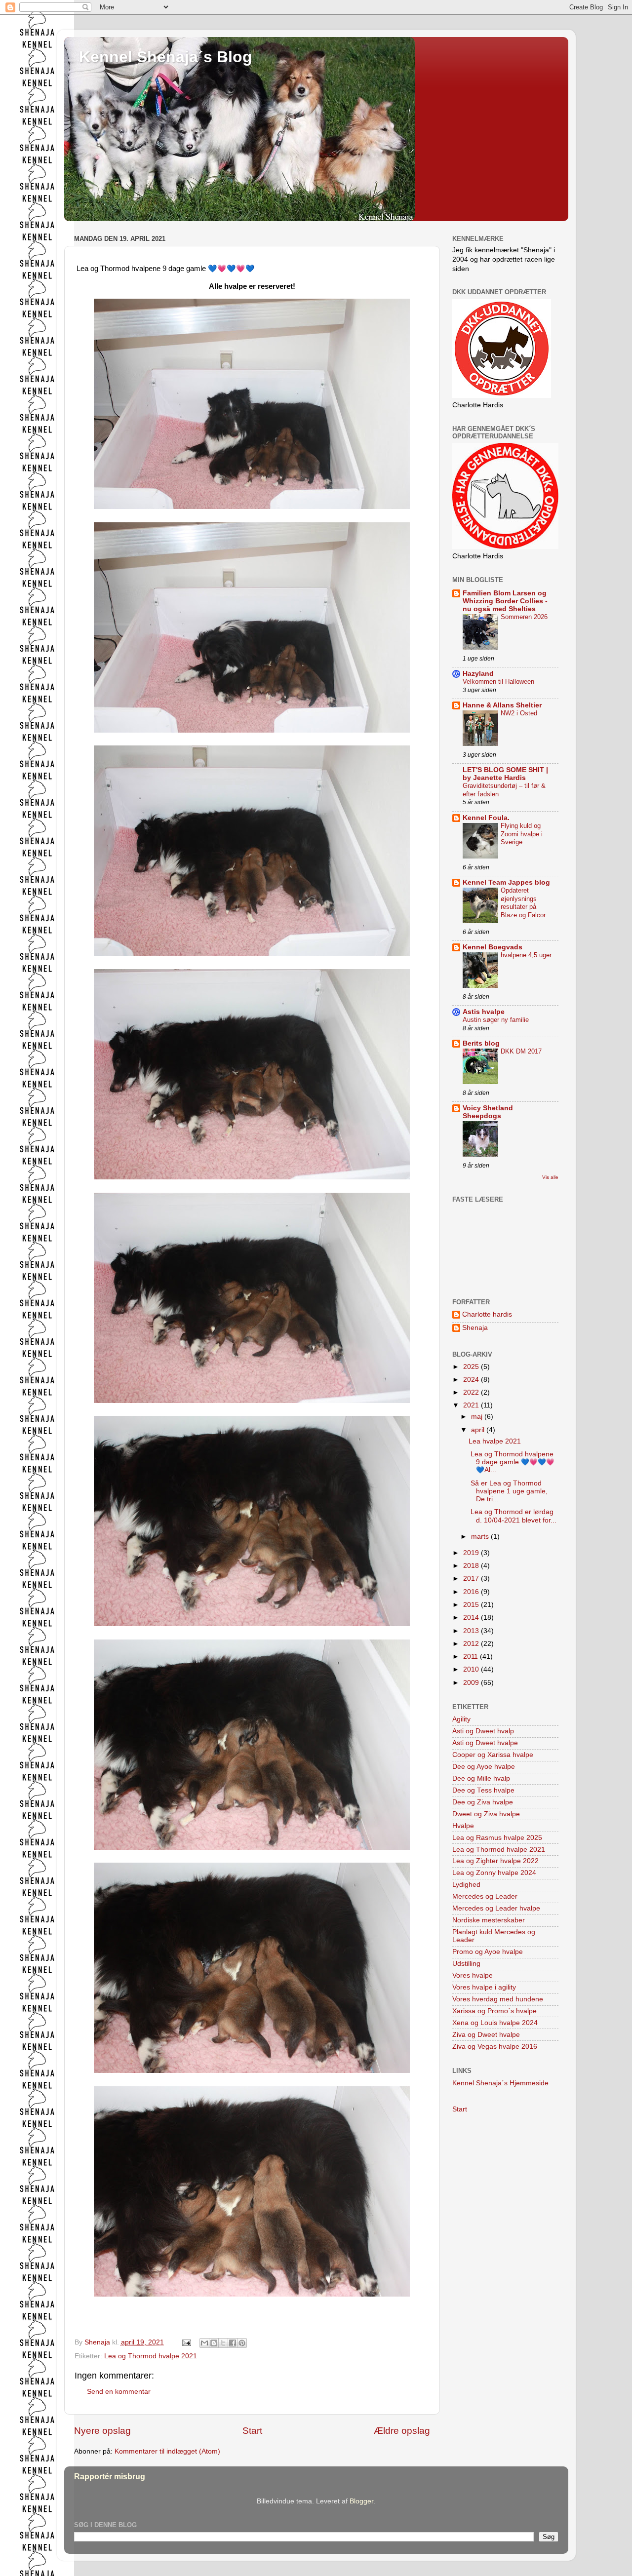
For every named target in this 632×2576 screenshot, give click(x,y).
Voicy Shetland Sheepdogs (488, 1112)
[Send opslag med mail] (186, 2342)
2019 (472, 1553)
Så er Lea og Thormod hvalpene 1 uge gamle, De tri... (508, 1491)
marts (481, 1537)
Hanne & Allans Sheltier (502, 705)
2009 (472, 1683)
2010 (472, 1669)
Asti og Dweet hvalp (483, 1731)
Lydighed (466, 1885)
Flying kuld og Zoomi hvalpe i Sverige (522, 834)
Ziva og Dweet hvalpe (486, 2035)
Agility (461, 1719)
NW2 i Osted (519, 713)
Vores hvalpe (473, 1975)
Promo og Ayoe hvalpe (488, 1952)
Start (252, 2431)
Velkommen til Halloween (498, 682)
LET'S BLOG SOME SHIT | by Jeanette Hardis (505, 774)
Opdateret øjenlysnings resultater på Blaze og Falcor (523, 903)
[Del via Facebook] (233, 2343)
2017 (472, 1579)
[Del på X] (223, 2343)
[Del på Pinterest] (242, 2343)
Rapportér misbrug (110, 2477)
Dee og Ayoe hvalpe (484, 1767)
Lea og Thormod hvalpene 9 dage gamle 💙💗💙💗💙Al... (512, 1462)
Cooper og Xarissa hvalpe (493, 1755)
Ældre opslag (402, 2431)
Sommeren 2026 (524, 617)
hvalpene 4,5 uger (526, 955)
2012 (472, 1644)
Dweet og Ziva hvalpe (486, 1814)
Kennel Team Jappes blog (506, 882)
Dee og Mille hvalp (481, 1778)
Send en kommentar (119, 2392)
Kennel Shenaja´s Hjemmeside (500, 2083)
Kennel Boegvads (493, 947)
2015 (472, 1605)
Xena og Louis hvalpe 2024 (495, 2023)
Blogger (361, 2501)
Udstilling (466, 1964)
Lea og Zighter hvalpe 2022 (495, 1861)
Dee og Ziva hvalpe (483, 1802)
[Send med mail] (204, 2343)
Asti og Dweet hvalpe (485, 1743)
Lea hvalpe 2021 (495, 1441)
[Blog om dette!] (214, 2343)
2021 (472, 1405)
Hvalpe (463, 1826)
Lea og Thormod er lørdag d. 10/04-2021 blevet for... (513, 1516)
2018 (472, 1566)
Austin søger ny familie (496, 1020)
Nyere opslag (102, 2431)
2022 (472, 1392)
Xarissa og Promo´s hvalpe (494, 2011)
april (479, 1430)
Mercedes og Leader (485, 1896)
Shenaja (475, 1328)
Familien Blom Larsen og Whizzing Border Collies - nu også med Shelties (505, 601)
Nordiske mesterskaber (489, 1920)
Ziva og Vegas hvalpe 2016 (495, 2047)
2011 (472, 1657)
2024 (472, 1380)
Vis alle (550, 1177)
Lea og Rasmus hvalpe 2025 (497, 1838)
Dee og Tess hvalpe (483, 1790)
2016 (472, 1592)
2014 (472, 1618)
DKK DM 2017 (521, 1051)
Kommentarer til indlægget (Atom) (167, 2451)
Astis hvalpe (484, 1012)
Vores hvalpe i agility (484, 1987)
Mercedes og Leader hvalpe (496, 1908)
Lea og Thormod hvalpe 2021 (151, 2356)
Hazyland (478, 674)
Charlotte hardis (487, 1314)
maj (478, 1417)
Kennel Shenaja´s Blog (166, 57)
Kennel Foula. (486, 818)
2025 (472, 1367)
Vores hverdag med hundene (498, 1999)
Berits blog (481, 1043)
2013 (472, 1631)
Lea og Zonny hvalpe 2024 (494, 1873)
